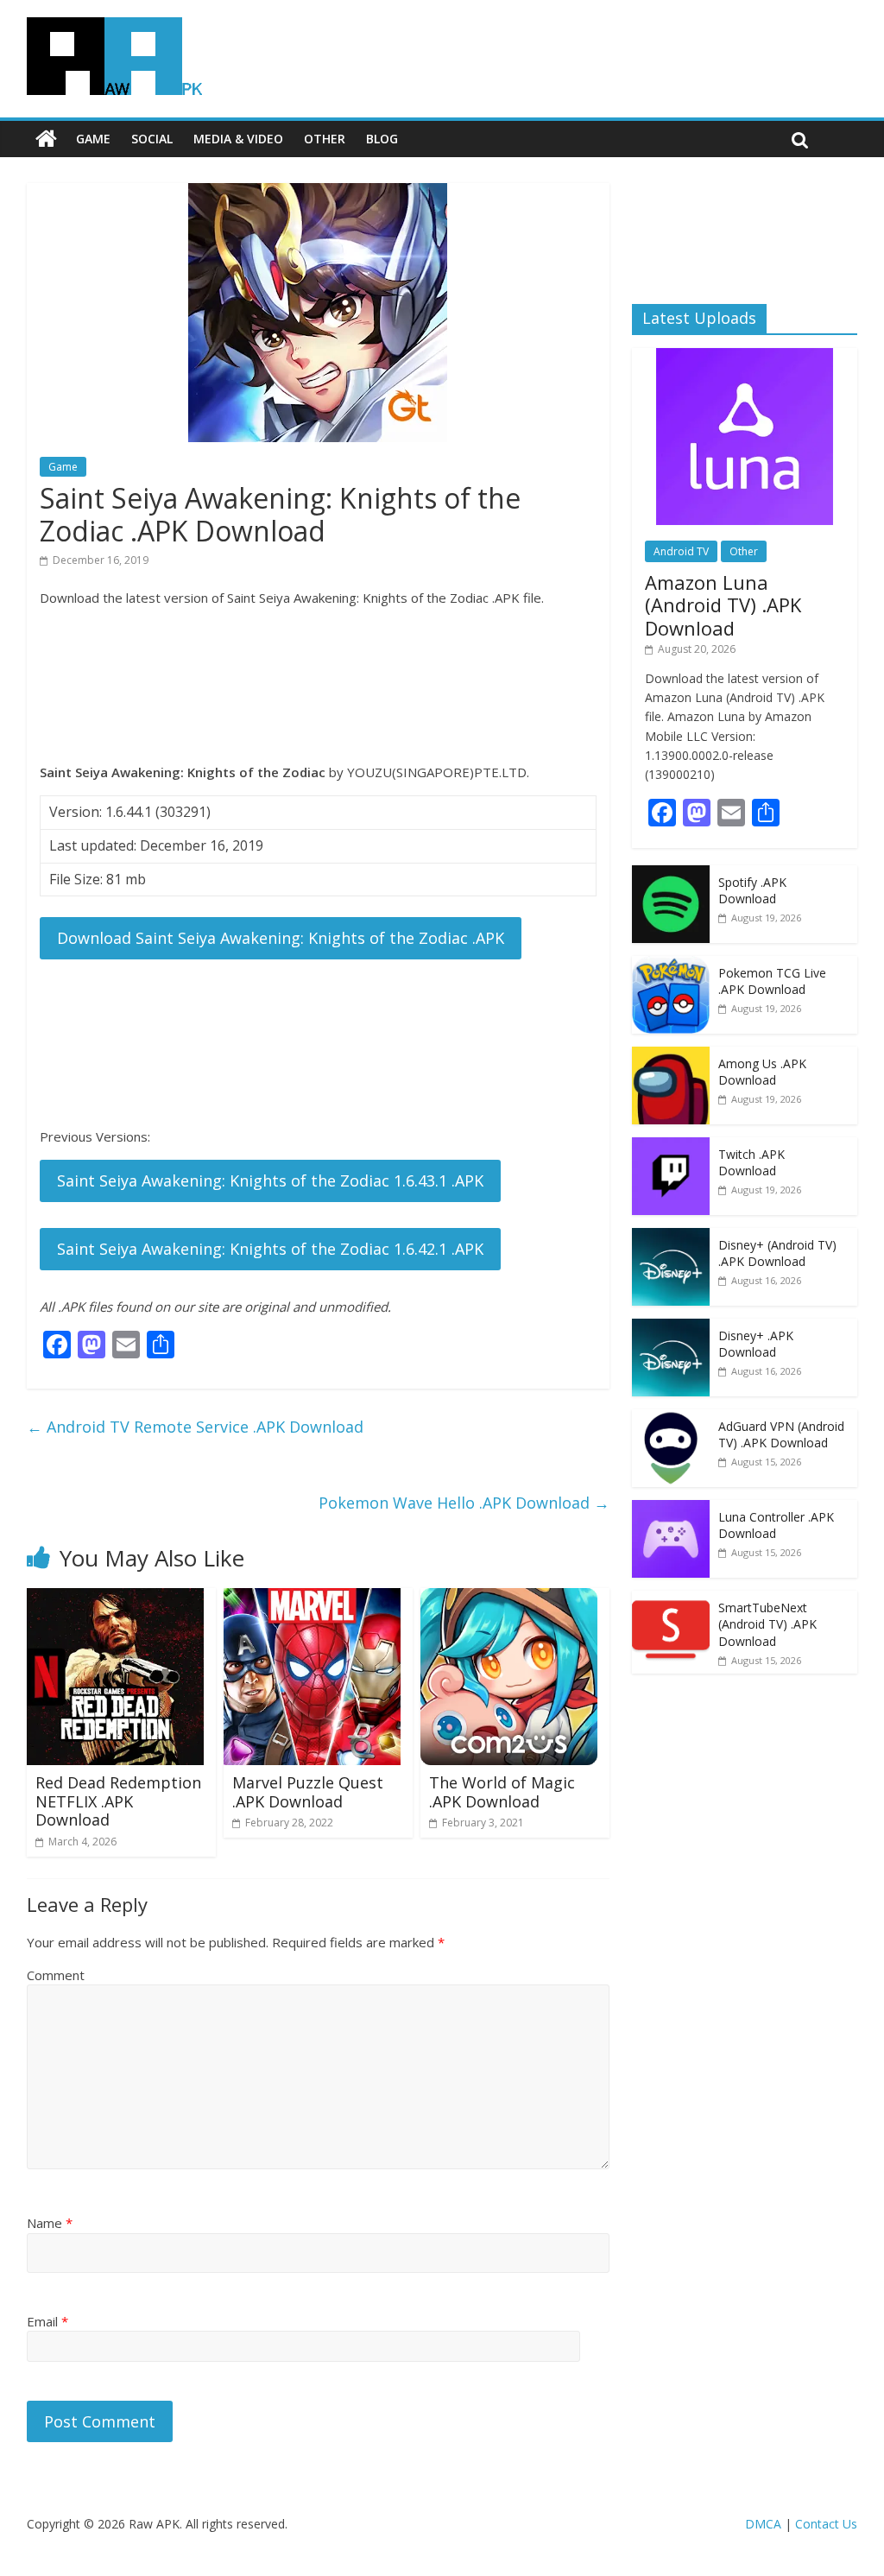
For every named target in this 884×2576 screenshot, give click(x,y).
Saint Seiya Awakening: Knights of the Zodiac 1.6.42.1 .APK (270, 1249)
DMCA (763, 2524)
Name (50, 2223)
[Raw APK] (46, 139)
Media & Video (238, 139)
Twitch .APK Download (751, 1163)
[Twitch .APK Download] (671, 1146)
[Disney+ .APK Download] (671, 1328)
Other (325, 139)
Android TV (681, 551)
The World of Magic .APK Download (502, 1792)
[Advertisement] (318, 685)
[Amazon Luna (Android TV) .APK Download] (745, 357)
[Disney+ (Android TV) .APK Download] (671, 1237)
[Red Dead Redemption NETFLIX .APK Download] (115, 1598)
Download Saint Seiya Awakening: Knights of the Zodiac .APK (281, 938)
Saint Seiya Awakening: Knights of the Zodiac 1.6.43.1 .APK (270, 1180)
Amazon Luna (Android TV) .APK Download (723, 605)
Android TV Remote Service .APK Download (195, 1427)
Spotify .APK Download (752, 891)
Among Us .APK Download (762, 1072)
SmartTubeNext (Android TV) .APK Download (767, 1624)
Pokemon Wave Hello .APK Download (464, 1503)
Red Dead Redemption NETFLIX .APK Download (118, 1801)
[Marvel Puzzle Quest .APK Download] (312, 1598)
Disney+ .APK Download (756, 1344)
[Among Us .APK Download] (671, 1056)
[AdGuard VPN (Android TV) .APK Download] (671, 1418)
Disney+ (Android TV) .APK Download (777, 1253)
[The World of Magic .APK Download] (509, 1598)
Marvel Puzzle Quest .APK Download (308, 1792)
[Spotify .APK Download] (671, 874)
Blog (382, 139)
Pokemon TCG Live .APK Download (772, 981)
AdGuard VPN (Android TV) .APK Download (781, 1435)
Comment (56, 1975)
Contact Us (826, 2524)
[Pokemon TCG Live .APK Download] (671, 965)
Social (152, 139)
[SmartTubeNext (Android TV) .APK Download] (671, 1600)
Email (47, 2321)
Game (93, 139)
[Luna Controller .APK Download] (671, 1509)
